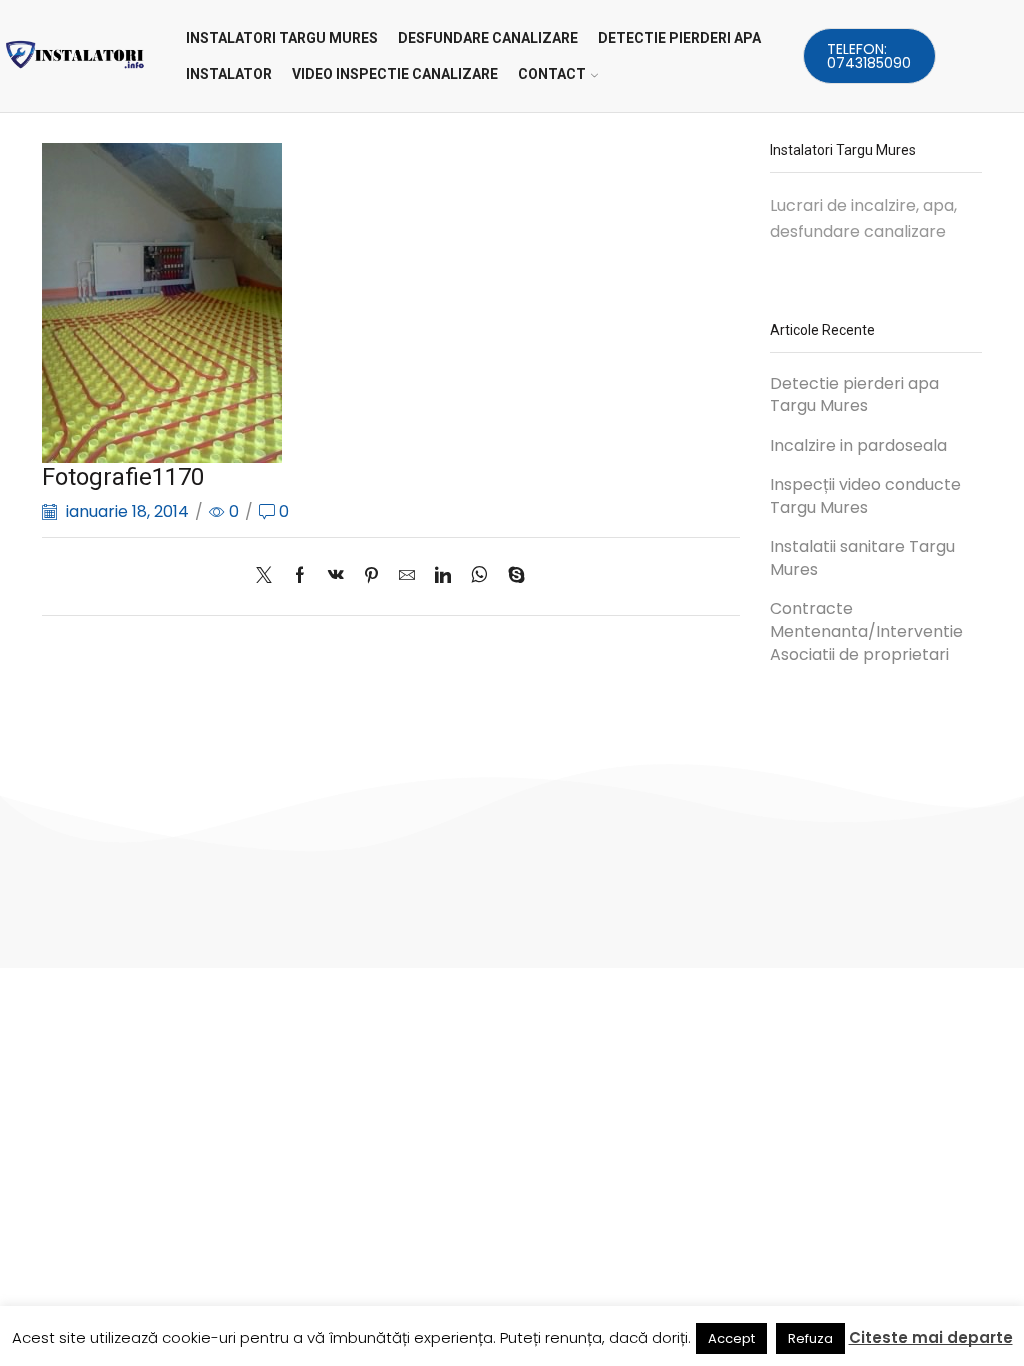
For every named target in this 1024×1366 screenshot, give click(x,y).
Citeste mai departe (931, 1337)
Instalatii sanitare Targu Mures (862, 558)
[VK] (336, 576)
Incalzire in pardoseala (858, 446)
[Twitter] (269, 576)
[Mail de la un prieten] (407, 576)
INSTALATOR (229, 74)
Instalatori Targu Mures (282, 38)
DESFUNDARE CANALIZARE (488, 38)
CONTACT (552, 74)
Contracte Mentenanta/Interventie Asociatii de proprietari (866, 632)
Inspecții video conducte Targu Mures (865, 496)
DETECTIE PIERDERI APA (679, 38)
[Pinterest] (371, 576)
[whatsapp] (479, 576)
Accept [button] (731, 1338)
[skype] (511, 576)
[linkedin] (443, 576)
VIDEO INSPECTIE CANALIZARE (395, 74)
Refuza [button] (810, 1338)
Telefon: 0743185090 (869, 56)
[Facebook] (300, 576)
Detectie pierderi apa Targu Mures (854, 395)
